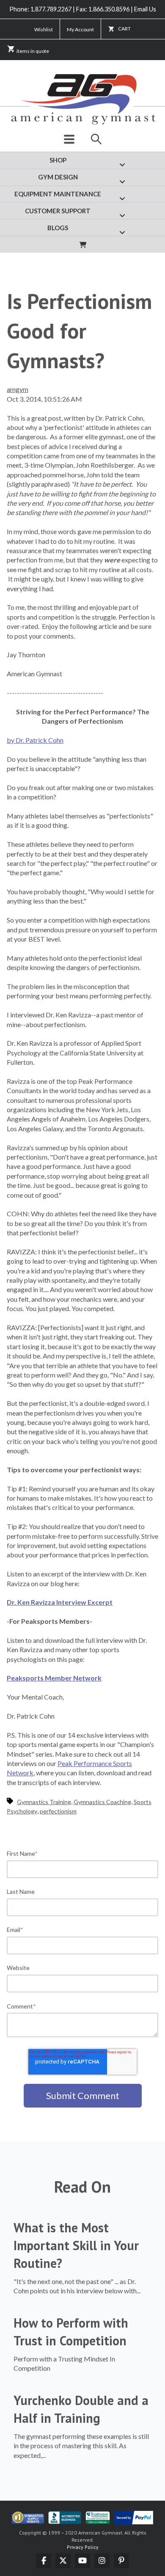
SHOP (58, 160)
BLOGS (58, 228)
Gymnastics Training (44, 1802)
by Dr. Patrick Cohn (35, 740)
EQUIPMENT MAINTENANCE (58, 194)
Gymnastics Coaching (102, 1802)
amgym (18, 389)
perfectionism (58, 1811)
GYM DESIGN (58, 177)
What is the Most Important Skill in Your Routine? (76, 2245)
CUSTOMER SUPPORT (58, 211)
